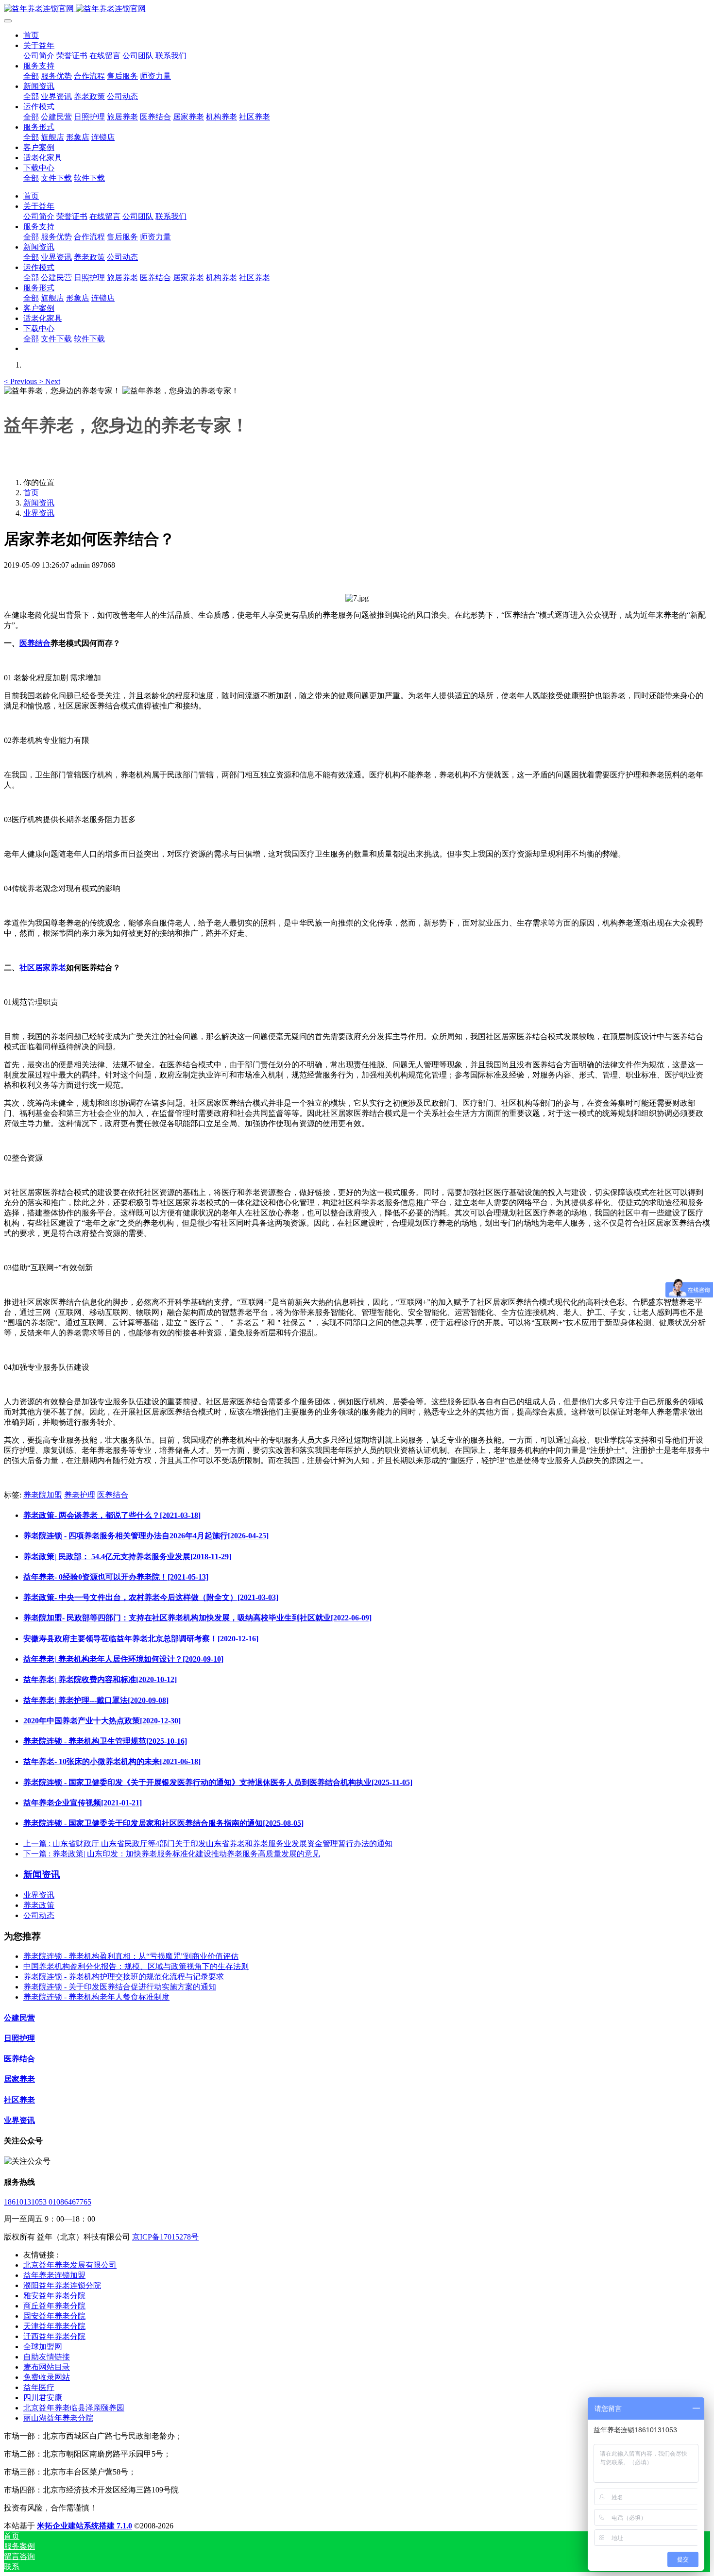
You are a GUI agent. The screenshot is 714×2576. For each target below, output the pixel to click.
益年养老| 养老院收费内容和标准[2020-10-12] (100, 1679)
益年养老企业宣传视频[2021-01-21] (83, 1803)
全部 (31, 76)
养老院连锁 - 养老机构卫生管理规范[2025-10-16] (105, 1741)
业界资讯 (39, 513)
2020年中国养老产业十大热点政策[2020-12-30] (102, 1721)
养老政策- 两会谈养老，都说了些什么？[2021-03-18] (112, 1515)
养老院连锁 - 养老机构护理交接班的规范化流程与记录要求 (124, 1977)
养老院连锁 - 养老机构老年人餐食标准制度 (96, 1997)
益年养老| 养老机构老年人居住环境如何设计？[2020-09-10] (123, 1659)
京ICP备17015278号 (165, 2237)
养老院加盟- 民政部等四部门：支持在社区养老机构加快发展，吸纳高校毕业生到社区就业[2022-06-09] (197, 1618)
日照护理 (19, 2038)
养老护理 (80, 1495)
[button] (21, 381)
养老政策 (39, 1905)
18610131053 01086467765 (48, 2202)
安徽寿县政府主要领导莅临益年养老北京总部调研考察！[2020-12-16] (141, 1639)
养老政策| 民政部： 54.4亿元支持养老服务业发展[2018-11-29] (127, 1557)
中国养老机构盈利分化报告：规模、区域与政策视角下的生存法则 (136, 1966)
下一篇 (172, 1854)
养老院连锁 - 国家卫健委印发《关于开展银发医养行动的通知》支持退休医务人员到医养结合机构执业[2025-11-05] (218, 1782)
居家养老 (19, 2079)
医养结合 (35, 643)
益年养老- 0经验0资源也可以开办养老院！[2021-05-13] (116, 1577)
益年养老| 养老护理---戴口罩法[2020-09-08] (96, 1700)
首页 (31, 35)
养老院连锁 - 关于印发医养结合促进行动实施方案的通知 (120, 1987)
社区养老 (19, 2100)
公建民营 (19, 2018)
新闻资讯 (39, 503)
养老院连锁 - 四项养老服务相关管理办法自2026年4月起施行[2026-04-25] (146, 1536)
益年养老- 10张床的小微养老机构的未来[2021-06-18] (112, 1761)
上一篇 (208, 1844)
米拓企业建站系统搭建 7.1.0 (85, 2526)
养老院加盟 (43, 1495)
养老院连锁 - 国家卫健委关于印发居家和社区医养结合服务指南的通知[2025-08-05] (163, 1823)
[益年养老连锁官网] (357, 9)
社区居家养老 (43, 968)
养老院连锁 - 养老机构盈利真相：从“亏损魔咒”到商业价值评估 (131, 1956)
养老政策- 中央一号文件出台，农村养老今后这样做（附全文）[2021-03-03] (151, 1597)
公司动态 (39, 1915)
